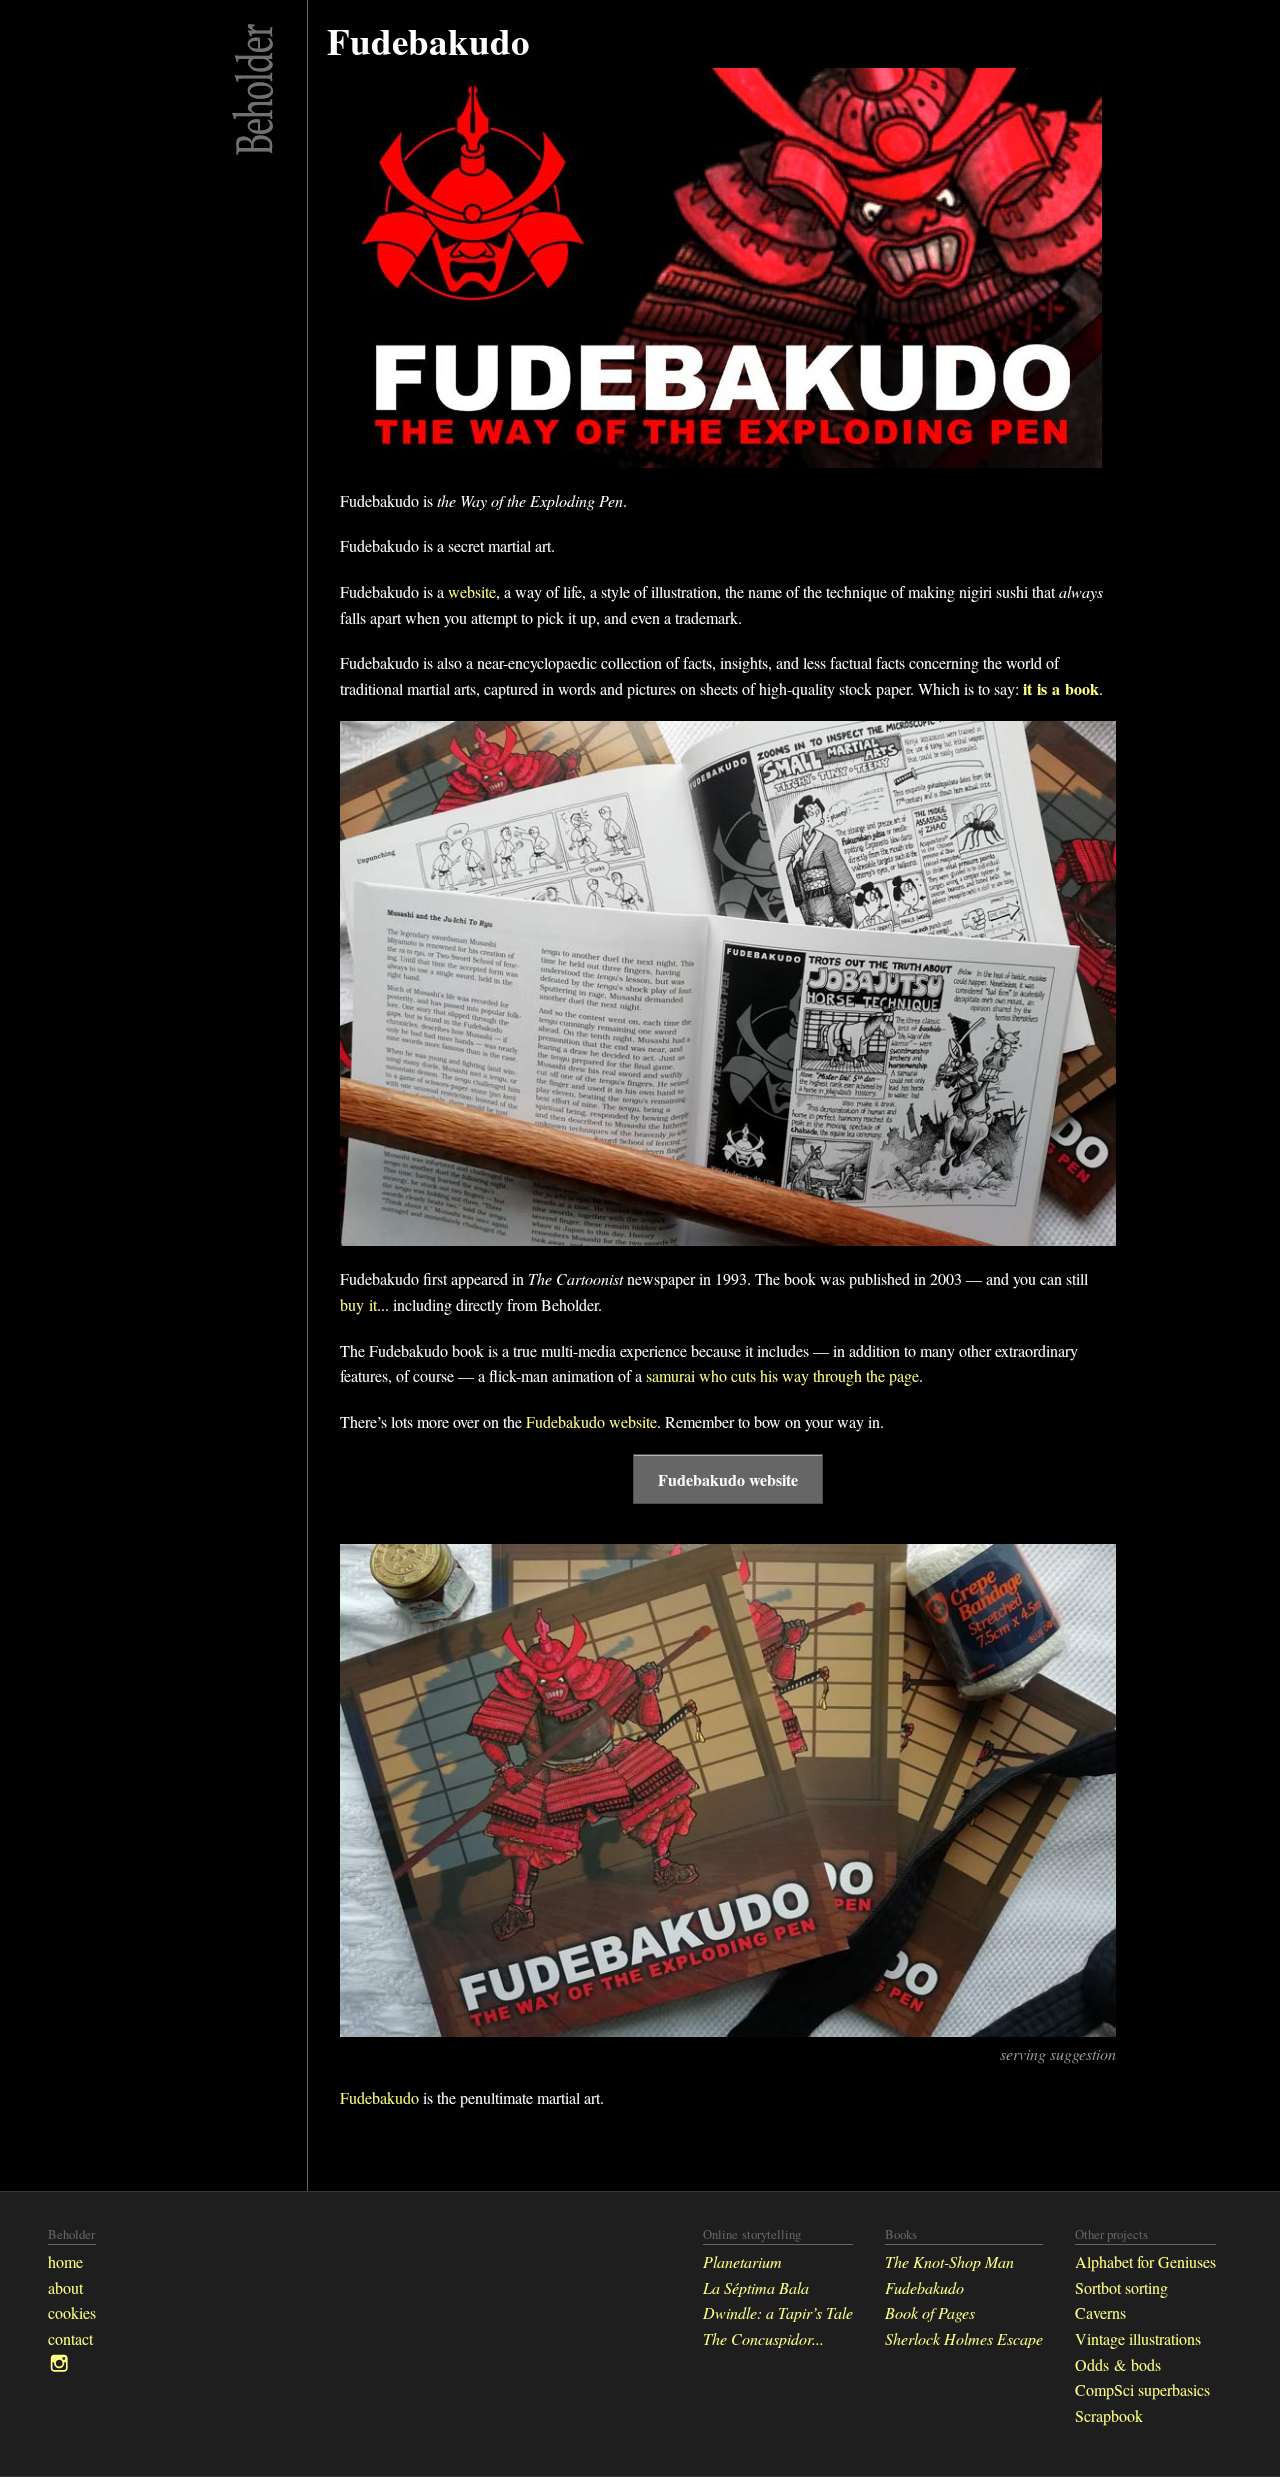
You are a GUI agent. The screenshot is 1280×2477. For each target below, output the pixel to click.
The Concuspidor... (763, 2338)
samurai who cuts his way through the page (782, 1375)
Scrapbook (1109, 2415)
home (65, 2261)
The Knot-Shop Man (949, 2261)
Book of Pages (930, 2312)
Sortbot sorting (1121, 2287)
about (65, 2287)
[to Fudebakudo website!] (721, 264)
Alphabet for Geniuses (1145, 2261)
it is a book (1061, 688)
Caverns (1100, 2312)
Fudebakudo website (591, 1421)
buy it (358, 1304)
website (472, 591)
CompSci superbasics (1142, 2389)
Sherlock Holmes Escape (964, 2338)
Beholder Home (254, 87)
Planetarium (742, 2261)
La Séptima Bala (756, 2287)
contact (70, 2338)
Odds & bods (1118, 2364)
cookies (72, 2312)
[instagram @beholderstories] (59, 2367)
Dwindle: (778, 2312)
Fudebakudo (379, 2097)
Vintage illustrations (1138, 2338)
